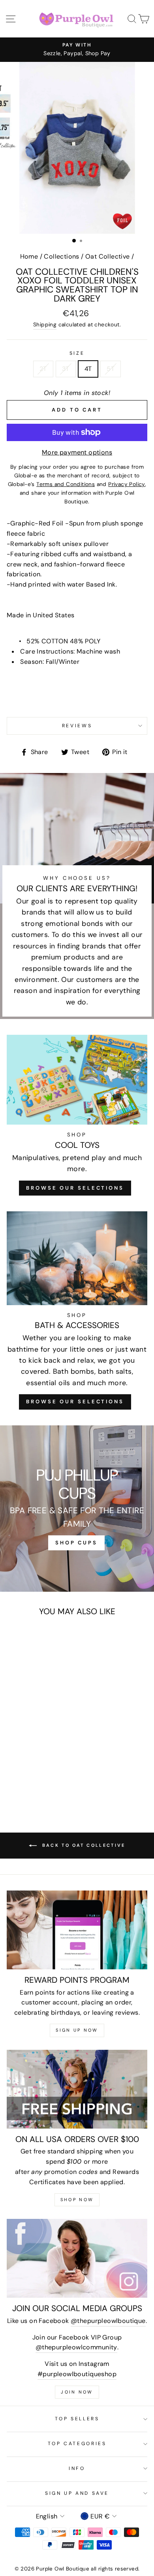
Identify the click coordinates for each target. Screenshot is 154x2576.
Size (77, 353)
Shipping (45, 324)
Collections (61, 256)
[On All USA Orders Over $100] (77, 2089)
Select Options (33, 1744)
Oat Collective (108, 256)
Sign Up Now (77, 2030)
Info (77, 2468)
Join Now (77, 2392)
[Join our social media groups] (77, 2258)
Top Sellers (77, 2419)
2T (43, 369)
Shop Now (77, 2200)
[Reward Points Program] (77, 1930)
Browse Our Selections (75, 1188)
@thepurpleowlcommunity (76, 2347)
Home (29, 256)
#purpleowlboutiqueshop (77, 2374)
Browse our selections (75, 1402)
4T (88, 369)
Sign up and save (77, 2493)
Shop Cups (76, 1543)
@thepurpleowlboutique (108, 2321)
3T (66, 369)
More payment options (77, 452)
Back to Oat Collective (83, 1845)
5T (111, 369)
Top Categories (77, 2444)
